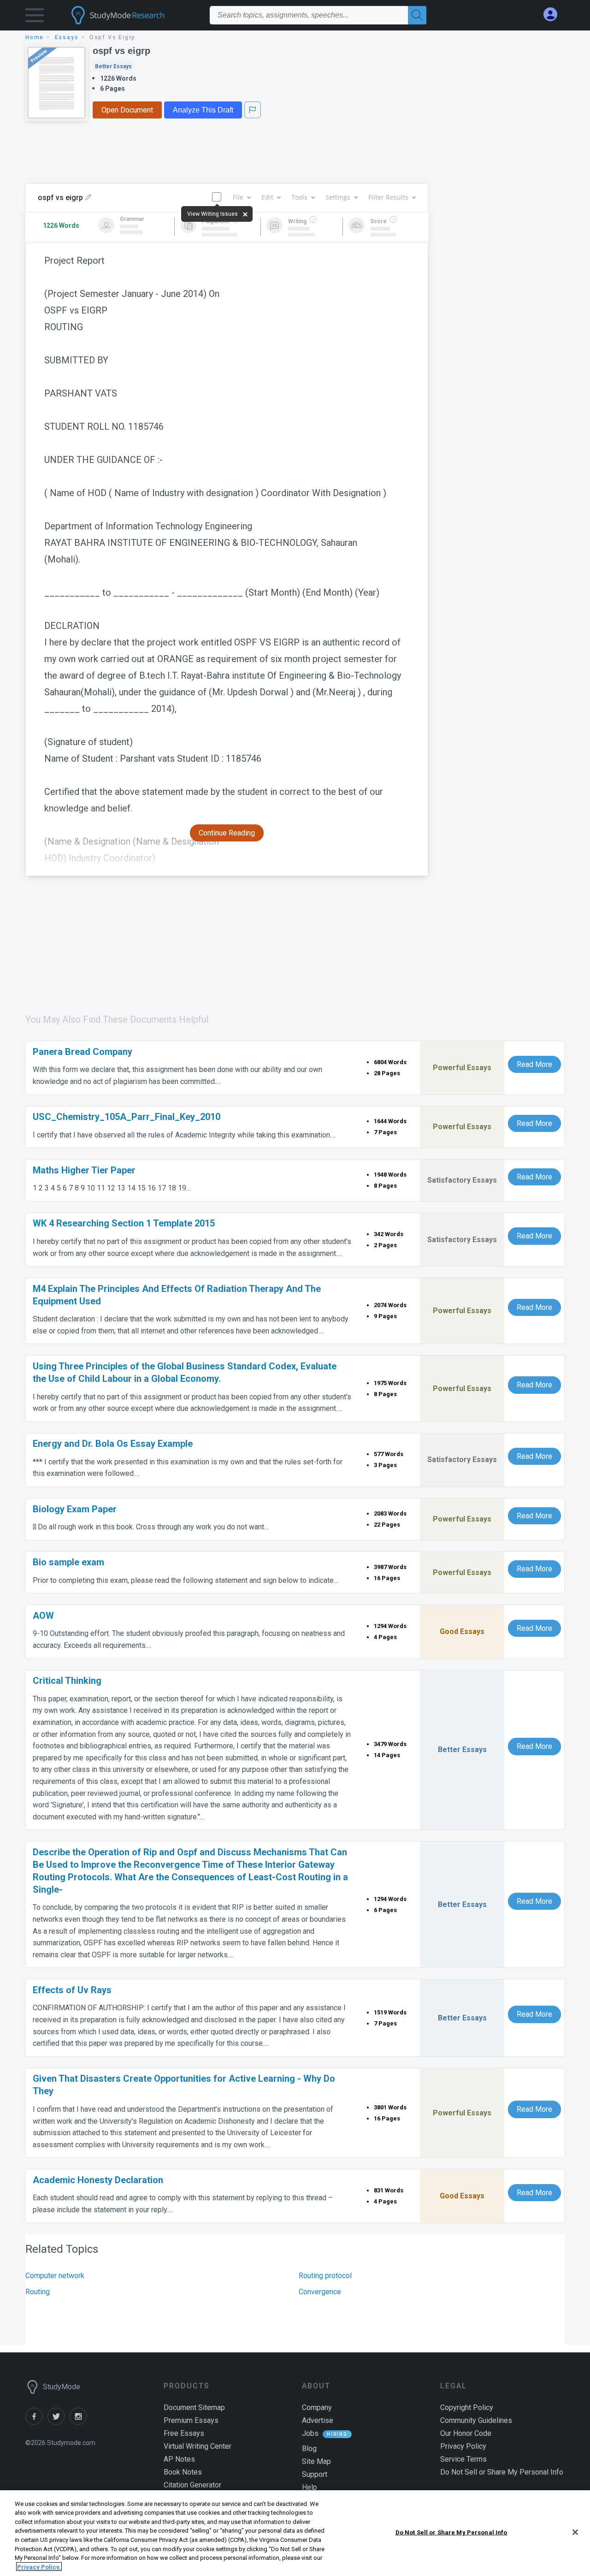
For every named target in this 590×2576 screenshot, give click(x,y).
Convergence (320, 2292)
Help (310, 2487)
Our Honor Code (466, 2433)
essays (67, 37)
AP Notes (179, 2459)
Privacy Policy (463, 2446)
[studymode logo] (134, 15)
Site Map (316, 2461)
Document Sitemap (194, 2407)
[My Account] (554, 15)
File (238, 197)
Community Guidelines (476, 2420)
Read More (534, 1064)
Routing (38, 2292)
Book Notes (183, 2472)
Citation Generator (192, 2485)
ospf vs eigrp (121, 51)
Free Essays (184, 2433)
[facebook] (36, 2422)
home (35, 37)
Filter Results (388, 197)
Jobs (310, 2433)
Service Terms (463, 2459)
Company (317, 2407)
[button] (35, 17)
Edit (267, 197)
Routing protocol (325, 2276)
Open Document (127, 110)
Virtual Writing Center (198, 2446)
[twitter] (59, 2422)
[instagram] (80, 2422)
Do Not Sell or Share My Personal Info (451, 2532)
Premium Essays (191, 2420)
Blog (309, 2449)
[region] (295, 2533)
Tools (299, 197)
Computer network (55, 2276)
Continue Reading (227, 833)
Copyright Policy (467, 2407)
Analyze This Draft (203, 110)
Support (315, 2474)
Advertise (318, 2420)
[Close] (575, 2532)
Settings (338, 197)
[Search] (417, 15)
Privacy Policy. (39, 2567)
